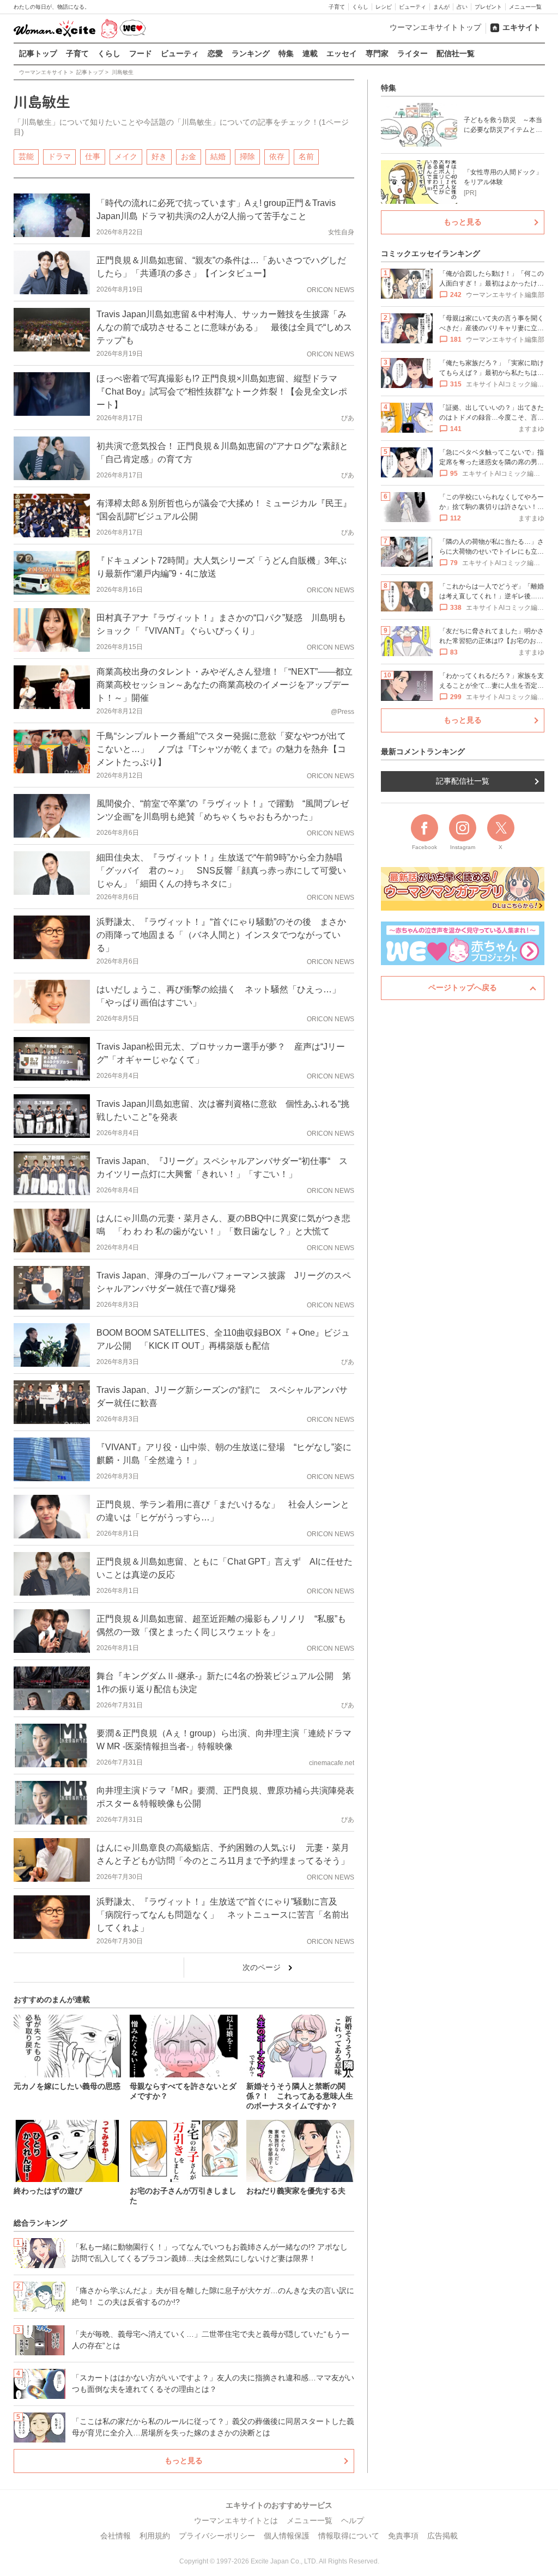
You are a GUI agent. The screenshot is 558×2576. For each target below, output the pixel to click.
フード (141, 53)
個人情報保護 (287, 2536)
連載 (310, 53)
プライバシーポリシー (217, 2536)
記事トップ (38, 53)
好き (159, 156)
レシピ (384, 7)
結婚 (218, 156)
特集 (286, 53)
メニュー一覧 (525, 7)
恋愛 (215, 53)
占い (462, 7)
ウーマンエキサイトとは (236, 2520)
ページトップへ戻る (463, 987)
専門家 (377, 53)
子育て (337, 7)
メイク (126, 156)
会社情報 (116, 2536)
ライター (413, 53)
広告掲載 (442, 2536)
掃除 (247, 156)
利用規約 (155, 2536)
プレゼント (488, 7)
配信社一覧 (456, 53)
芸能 (26, 156)
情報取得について (349, 2536)
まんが (441, 7)
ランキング (251, 53)
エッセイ (342, 53)
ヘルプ (353, 2520)
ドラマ (59, 156)
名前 (306, 156)
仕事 (93, 156)
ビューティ (413, 7)
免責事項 (403, 2536)
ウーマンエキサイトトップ (435, 27)
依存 (277, 156)
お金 (189, 156)
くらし (360, 7)
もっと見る (184, 2460)
